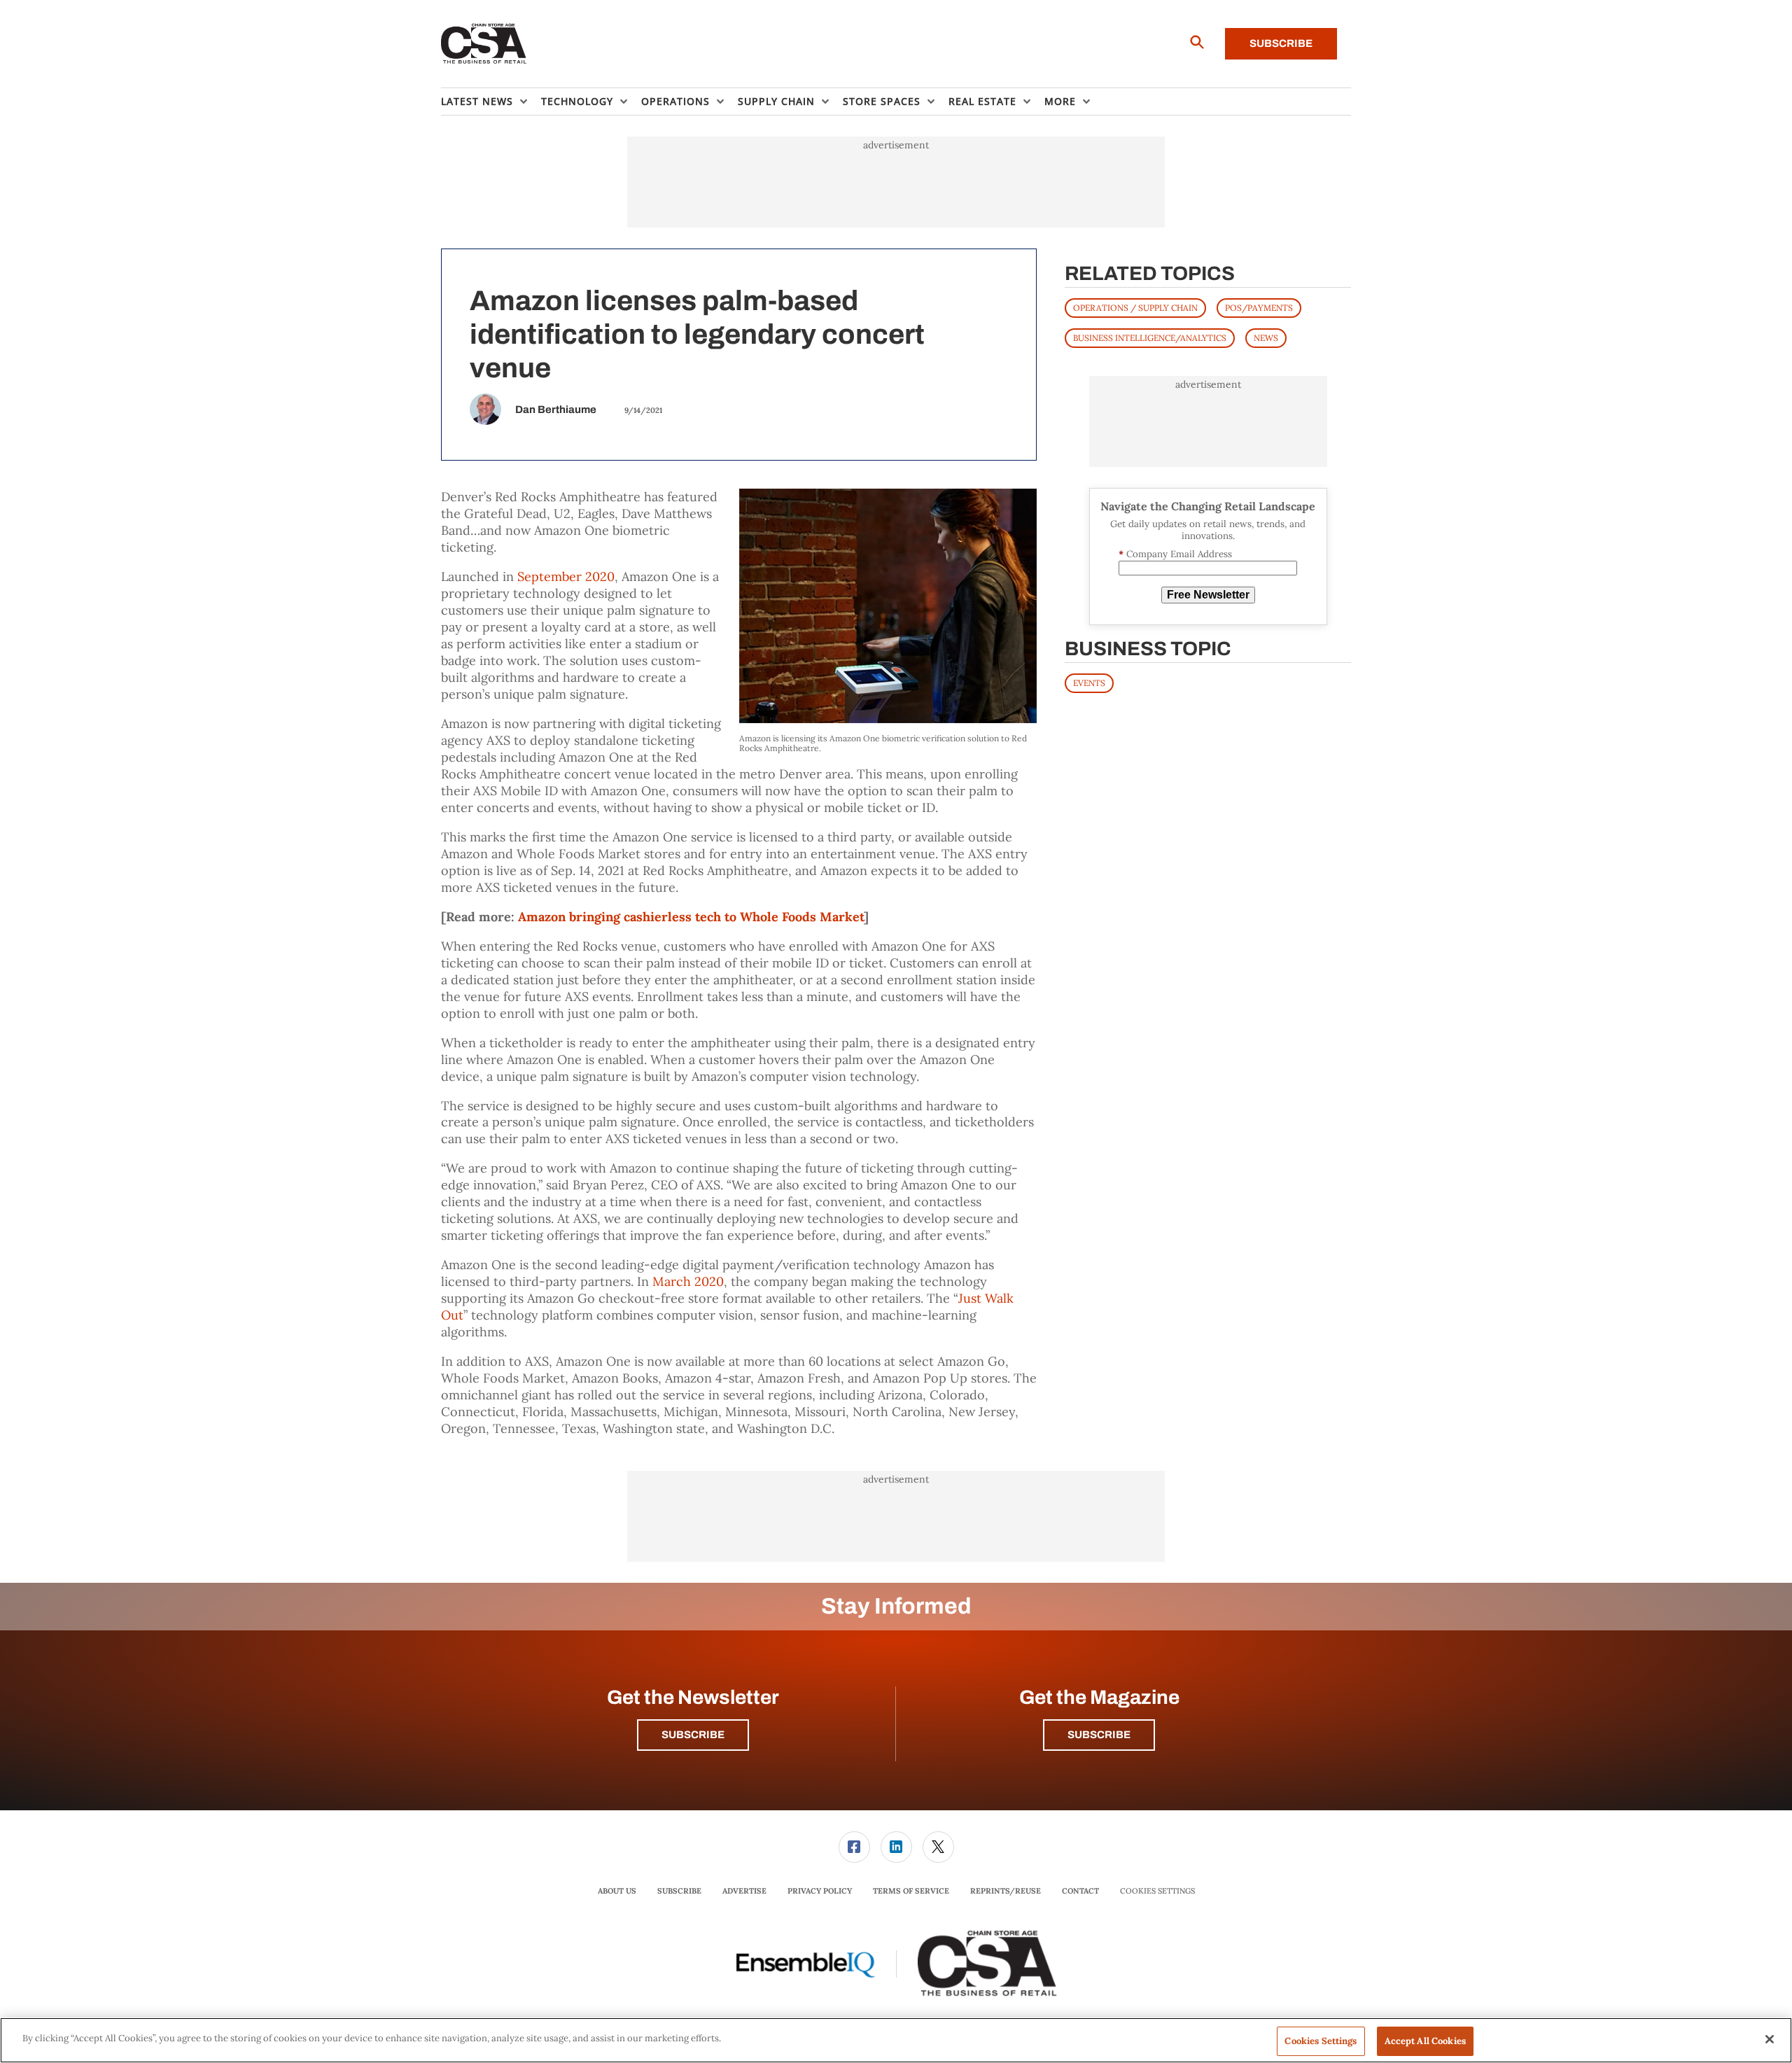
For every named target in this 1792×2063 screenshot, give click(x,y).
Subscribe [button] (693, 1735)
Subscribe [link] (679, 1891)
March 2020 (688, 1281)
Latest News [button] (477, 101)
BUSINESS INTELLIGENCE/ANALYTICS (1150, 338)
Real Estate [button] (982, 101)
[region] (896, 2040)
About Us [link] (617, 1891)
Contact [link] (1080, 1891)
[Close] (1770, 2039)
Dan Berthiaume (556, 410)
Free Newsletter (1208, 595)
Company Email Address (1175, 554)
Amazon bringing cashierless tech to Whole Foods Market (691, 917)
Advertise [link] (744, 1891)
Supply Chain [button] (776, 101)
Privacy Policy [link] (820, 1891)
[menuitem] (491, 102)
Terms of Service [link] (911, 1891)
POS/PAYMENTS (1259, 308)
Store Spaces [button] (882, 101)
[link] (854, 1847)
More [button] (1060, 101)
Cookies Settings (1157, 1891)
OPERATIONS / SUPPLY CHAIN (1135, 308)
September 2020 (566, 576)
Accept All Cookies (1425, 2041)
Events (1089, 683)
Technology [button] (577, 101)
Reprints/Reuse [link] (1006, 1891)
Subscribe (1281, 43)
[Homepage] (484, 44)
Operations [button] (675, 101)
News (1266, 338)
